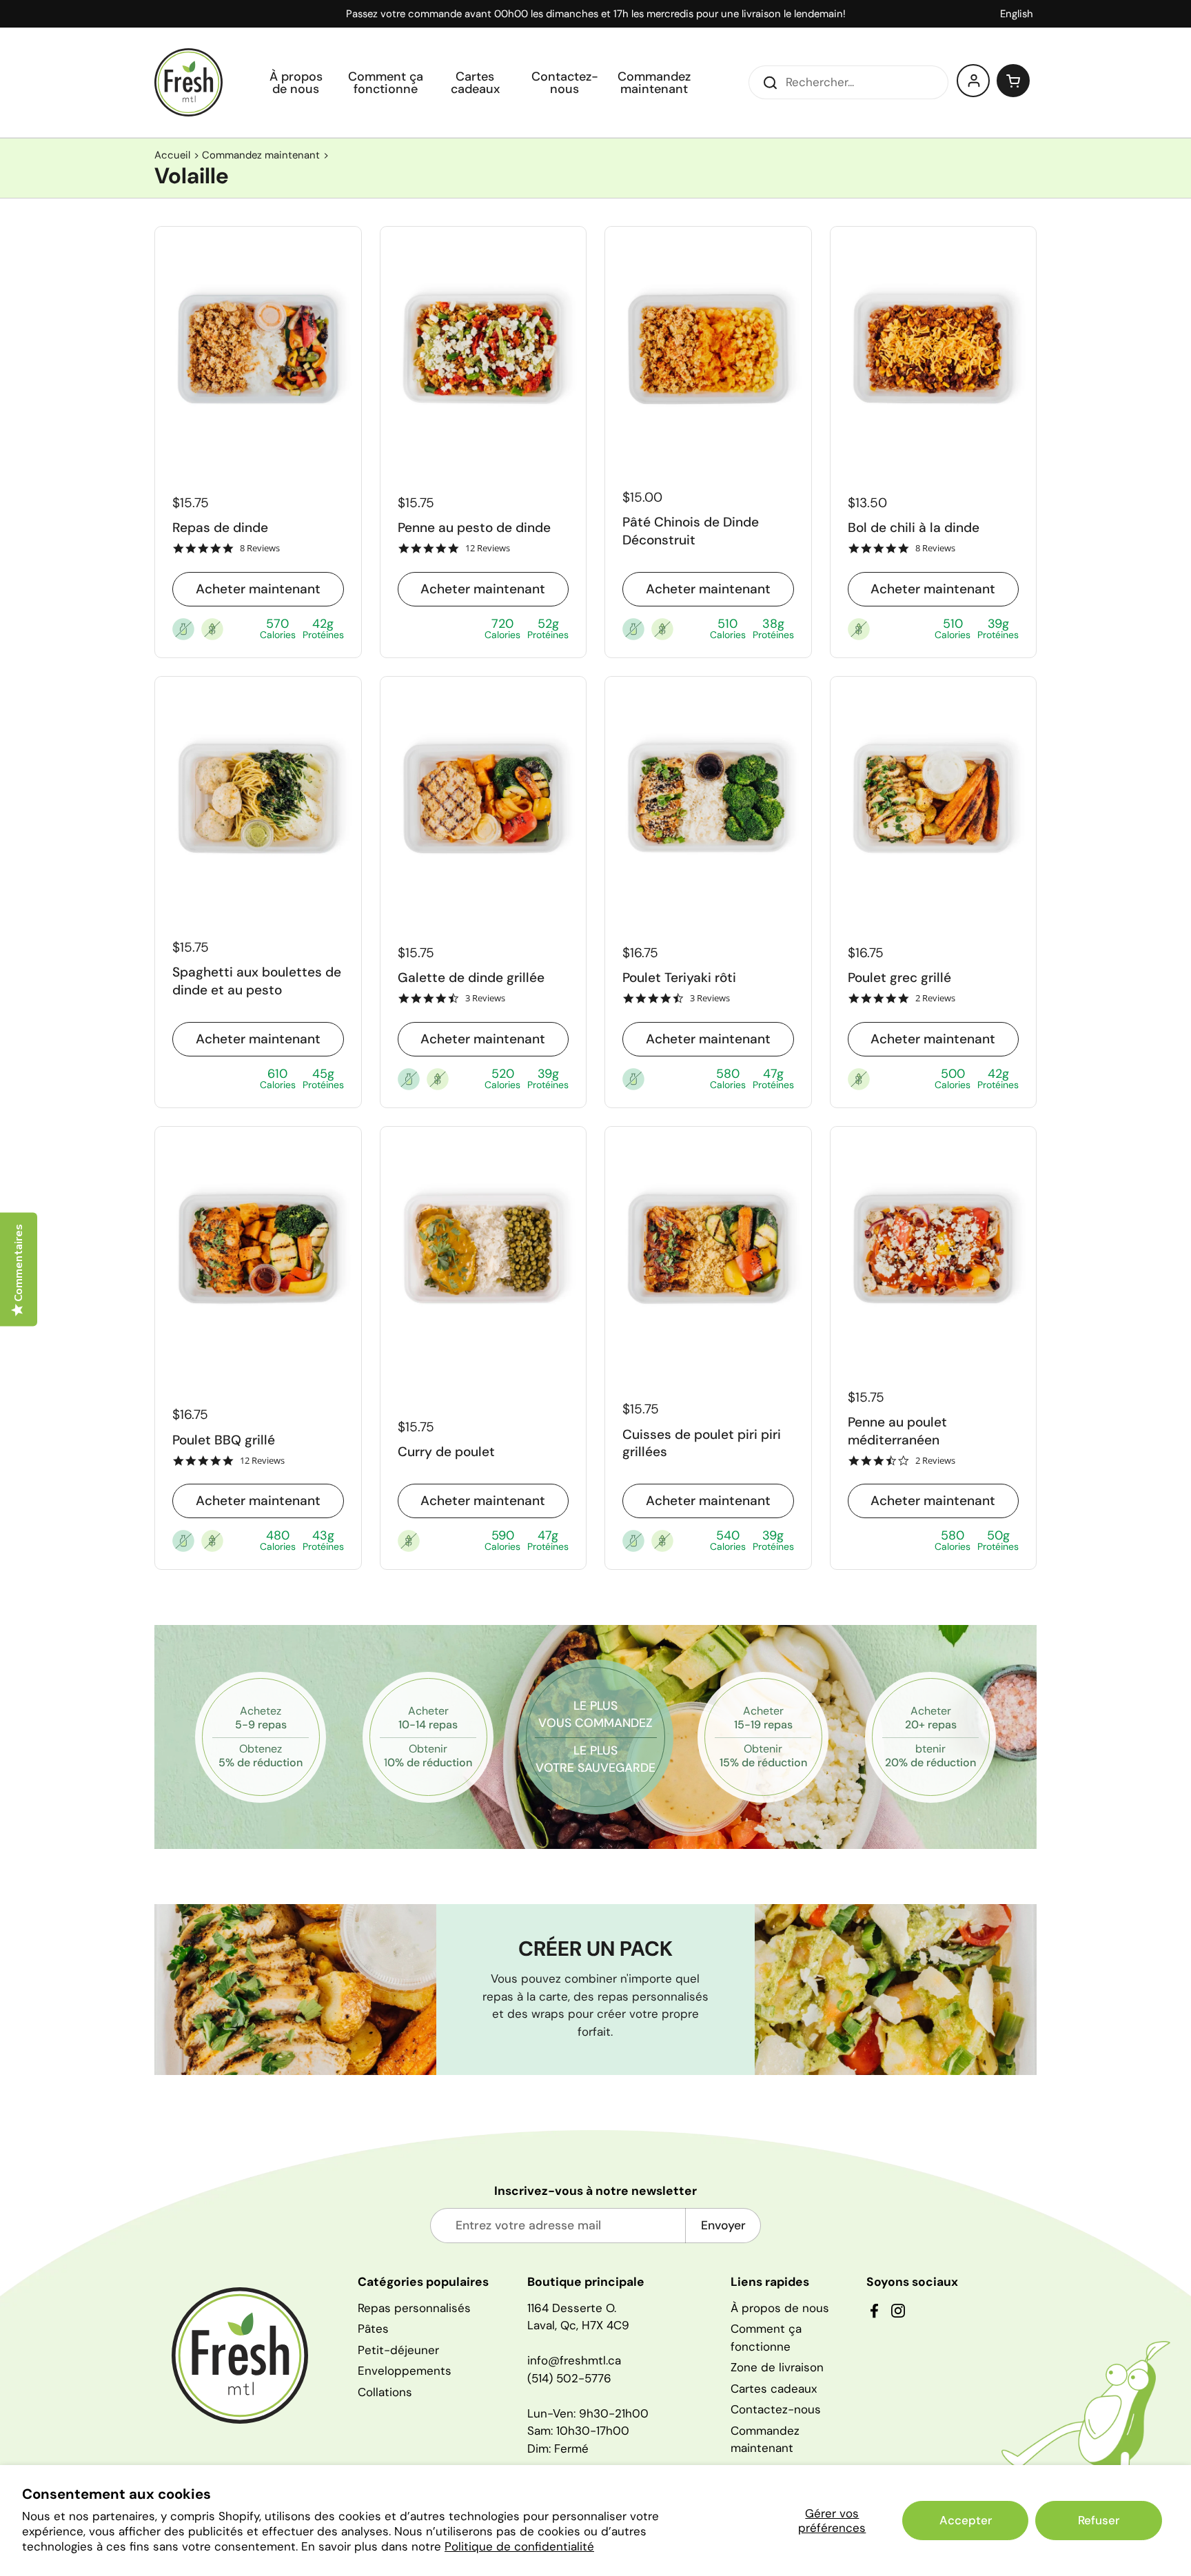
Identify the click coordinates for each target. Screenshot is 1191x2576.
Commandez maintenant (261, 155)
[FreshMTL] (189, 82)
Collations (385, 2392)
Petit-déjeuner (398, 2350)
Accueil (172, 155)
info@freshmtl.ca (574, 2360)
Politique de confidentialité (519, 2546)
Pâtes (373, 2329)
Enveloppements (405, 2371)
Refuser (1099, 2520)
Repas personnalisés (414, 2308)
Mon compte (974, 81)
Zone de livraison (777, 2367)
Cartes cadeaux (774, 2389)
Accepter (966, 2520)
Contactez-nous (776, 2409)
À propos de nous (780, 2308)
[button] (1013, 81)
